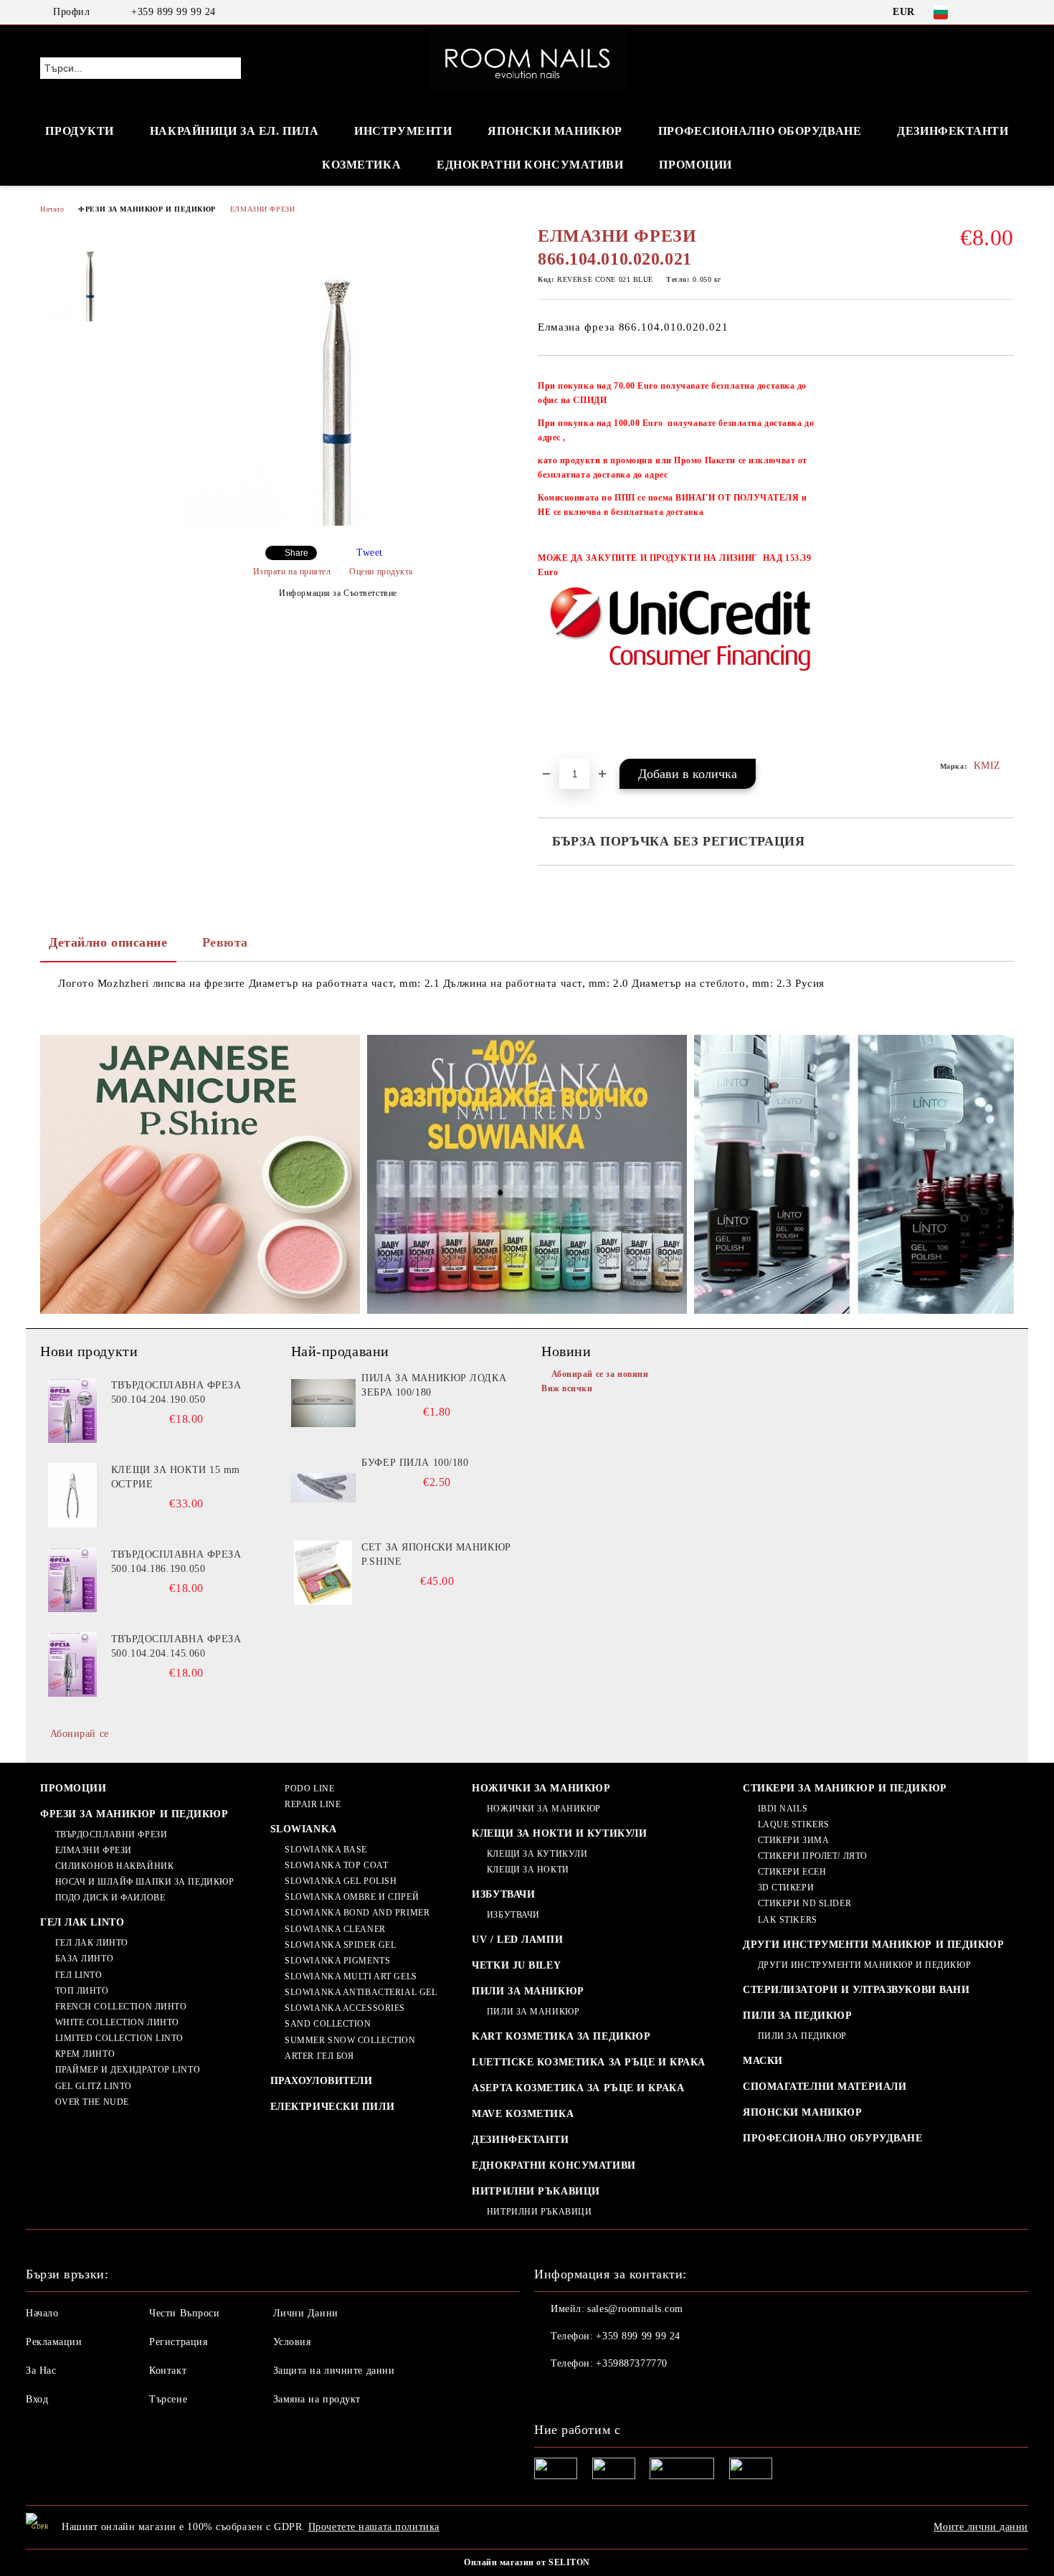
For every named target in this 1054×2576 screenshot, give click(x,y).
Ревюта (225, 942)
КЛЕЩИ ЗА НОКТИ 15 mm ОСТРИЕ (176, 1477)
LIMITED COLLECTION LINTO (119, 2038)
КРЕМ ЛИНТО (85, 2054)
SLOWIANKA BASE (326, 1850)
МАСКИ (763, 2061)
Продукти (79, 131)
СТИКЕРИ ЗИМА (793, 1840)
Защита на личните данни (334, 2371)
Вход (37, 2399)
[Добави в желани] (1003, 564)
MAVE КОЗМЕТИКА (523, 2114)
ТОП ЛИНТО (82, 1991)
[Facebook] (984, 12)
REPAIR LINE (313, 1804)
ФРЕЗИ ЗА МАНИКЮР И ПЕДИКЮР (147, 209)
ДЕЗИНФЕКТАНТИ (953, 131)
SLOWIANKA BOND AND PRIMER (357, 1913)
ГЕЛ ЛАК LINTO (82, 1922)
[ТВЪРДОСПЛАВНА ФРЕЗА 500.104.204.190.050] (72, 1411)
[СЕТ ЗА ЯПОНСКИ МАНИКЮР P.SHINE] (323, 1573)
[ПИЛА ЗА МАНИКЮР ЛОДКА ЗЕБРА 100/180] (323, 1403)
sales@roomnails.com (635, 2309)
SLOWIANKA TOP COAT (336, 1865)
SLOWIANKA (304, 1829)
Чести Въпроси (184, 2313)
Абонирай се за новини (600, 1374)
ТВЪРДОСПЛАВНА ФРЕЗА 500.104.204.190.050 (176, 1392)
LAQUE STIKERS (794, 1824)
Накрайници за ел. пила (234, 131)
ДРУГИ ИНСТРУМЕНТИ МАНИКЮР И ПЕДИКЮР (874, 1945)
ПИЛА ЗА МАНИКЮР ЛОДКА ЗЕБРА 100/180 (434, 1385)
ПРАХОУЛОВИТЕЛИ (322, 2081)
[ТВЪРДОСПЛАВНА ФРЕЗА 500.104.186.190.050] (72, 1580)
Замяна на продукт (317, 2399)
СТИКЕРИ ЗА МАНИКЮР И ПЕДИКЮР (845, 1788)
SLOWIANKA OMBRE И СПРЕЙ (352, 1897)
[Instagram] (1006, 12)
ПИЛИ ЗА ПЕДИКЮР (797, 2016)
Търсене (168, 2399)
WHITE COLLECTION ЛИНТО (117, 2022)
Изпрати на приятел (292, 572)
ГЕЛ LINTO (79, 1975)
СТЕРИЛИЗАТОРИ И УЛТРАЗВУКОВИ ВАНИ (856, 1990)
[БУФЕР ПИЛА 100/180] (323, 1488)
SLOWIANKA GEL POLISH (341, 1881)
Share (296, 553)
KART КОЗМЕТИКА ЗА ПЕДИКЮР (561, 2036)
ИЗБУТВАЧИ (503, 1894)
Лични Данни (306, 2313)
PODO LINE (309, 1789)
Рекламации (54, 2342)
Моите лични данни (981, 2527)
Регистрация (178, 2342)
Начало (52, 209)
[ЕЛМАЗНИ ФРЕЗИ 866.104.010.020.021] (333, 522)
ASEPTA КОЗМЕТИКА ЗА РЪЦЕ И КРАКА (578, 2088)
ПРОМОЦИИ (695, 165)
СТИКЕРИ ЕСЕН (792, 1872)
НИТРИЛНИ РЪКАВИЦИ (536, 2191)
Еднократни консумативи (530, 165)
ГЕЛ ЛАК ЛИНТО (92, 1943)
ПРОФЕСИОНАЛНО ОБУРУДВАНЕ (832, 2138)
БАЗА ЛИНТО (84, 1959)
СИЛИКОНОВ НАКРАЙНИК (114, 1866)
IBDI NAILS (783, 1809)
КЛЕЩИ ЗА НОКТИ (528, 1870)
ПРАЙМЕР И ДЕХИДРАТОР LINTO (128, 2070)
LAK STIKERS (788, 1920)
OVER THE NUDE (92, 2102)
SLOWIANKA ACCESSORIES (345, 2008)
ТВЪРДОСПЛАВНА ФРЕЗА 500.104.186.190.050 (176, 1562)
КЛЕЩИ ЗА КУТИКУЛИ (537, 1854)
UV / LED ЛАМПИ (517, 1940)
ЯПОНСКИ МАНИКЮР (555, 131)
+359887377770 (631, 2363)
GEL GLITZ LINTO (94, 2086)
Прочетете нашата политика (374, 2527)
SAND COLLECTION (328, 2024)
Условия (292, 2342)
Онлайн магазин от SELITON (527, 2562)
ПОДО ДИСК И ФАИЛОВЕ (110, 1898)
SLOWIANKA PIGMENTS (337, 1961)
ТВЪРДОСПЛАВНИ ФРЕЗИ (111, 1834)
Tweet (370, 553)
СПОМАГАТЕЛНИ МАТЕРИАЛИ (825, 2087)
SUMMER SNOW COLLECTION (350, 2040)
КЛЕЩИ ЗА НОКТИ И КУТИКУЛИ (559, 1833)
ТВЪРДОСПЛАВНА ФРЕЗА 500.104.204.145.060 (176, 1646)
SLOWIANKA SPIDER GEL (340, 1945)
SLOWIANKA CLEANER (335, 1929)
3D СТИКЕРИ (786, 1888)
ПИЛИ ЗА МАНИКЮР (528, 1991)
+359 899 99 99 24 (174, 12)
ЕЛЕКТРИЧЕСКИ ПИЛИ (333, 2107)
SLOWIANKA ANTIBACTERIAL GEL (361, 1992)
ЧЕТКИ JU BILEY (516, 1965)
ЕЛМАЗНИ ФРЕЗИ (262, 209)
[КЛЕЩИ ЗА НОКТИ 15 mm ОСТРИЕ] (72, 1495)
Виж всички (567, 1388)
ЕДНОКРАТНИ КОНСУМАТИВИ (554, 2165)
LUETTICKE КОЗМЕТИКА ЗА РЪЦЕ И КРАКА (589, 2062)
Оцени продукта (381, 572)
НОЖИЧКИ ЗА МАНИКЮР (541, 1788)
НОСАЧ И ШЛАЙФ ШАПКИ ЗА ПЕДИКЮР (144, 1882)
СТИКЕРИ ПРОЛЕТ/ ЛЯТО (813, 1856)
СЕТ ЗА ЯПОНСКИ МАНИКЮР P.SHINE (436, 1554)
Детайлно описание (108, 942)
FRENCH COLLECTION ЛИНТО (121, 2007)
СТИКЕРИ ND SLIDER (804, 1903)
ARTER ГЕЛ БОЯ (319, 2056)
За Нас (41, 2371)
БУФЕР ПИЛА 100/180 (415, 1463)
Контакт (168, 2371)
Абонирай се (80, 1734)
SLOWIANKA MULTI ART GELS (351, 1976)
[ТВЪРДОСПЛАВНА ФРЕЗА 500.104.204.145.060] (72, 1665)
